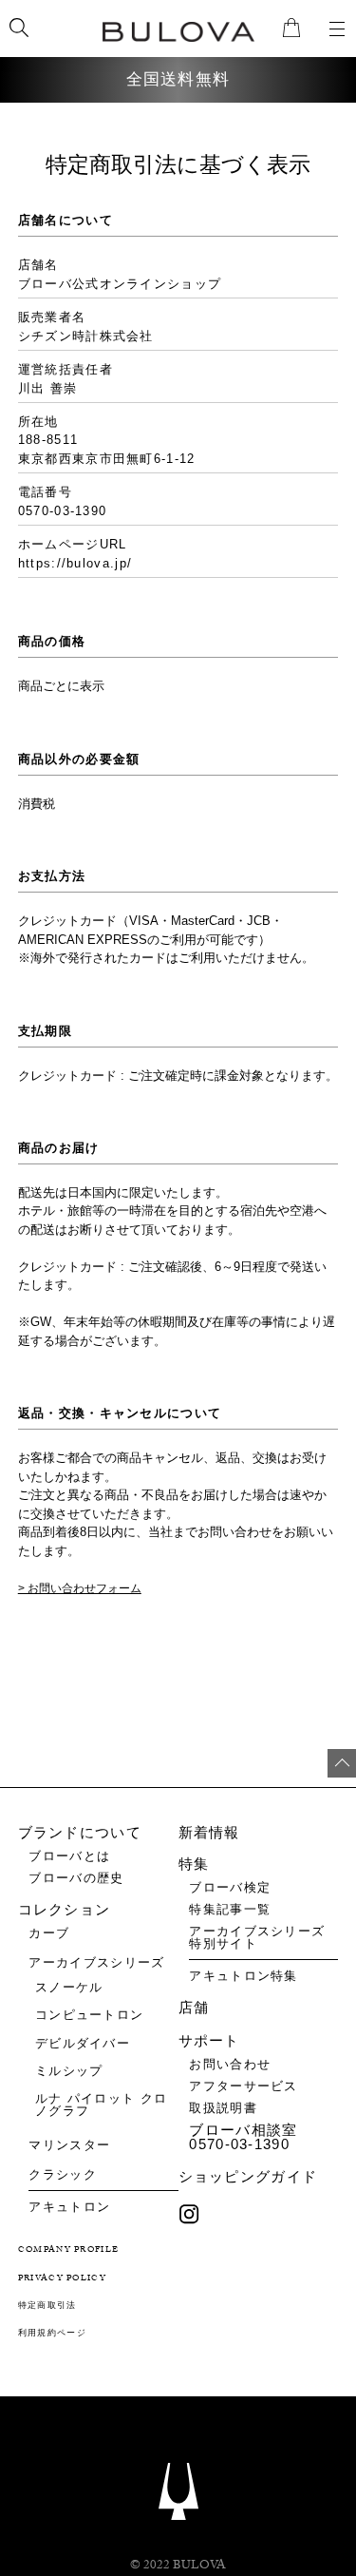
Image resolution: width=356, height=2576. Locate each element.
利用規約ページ (52, 2334)
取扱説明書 (223, 2108)
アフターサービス (243, 2086)
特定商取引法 (47, 2307)
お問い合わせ (230, 2064)
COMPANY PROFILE (69, 2250)
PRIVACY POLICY (62, 2279)
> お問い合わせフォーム (80, 1588)
